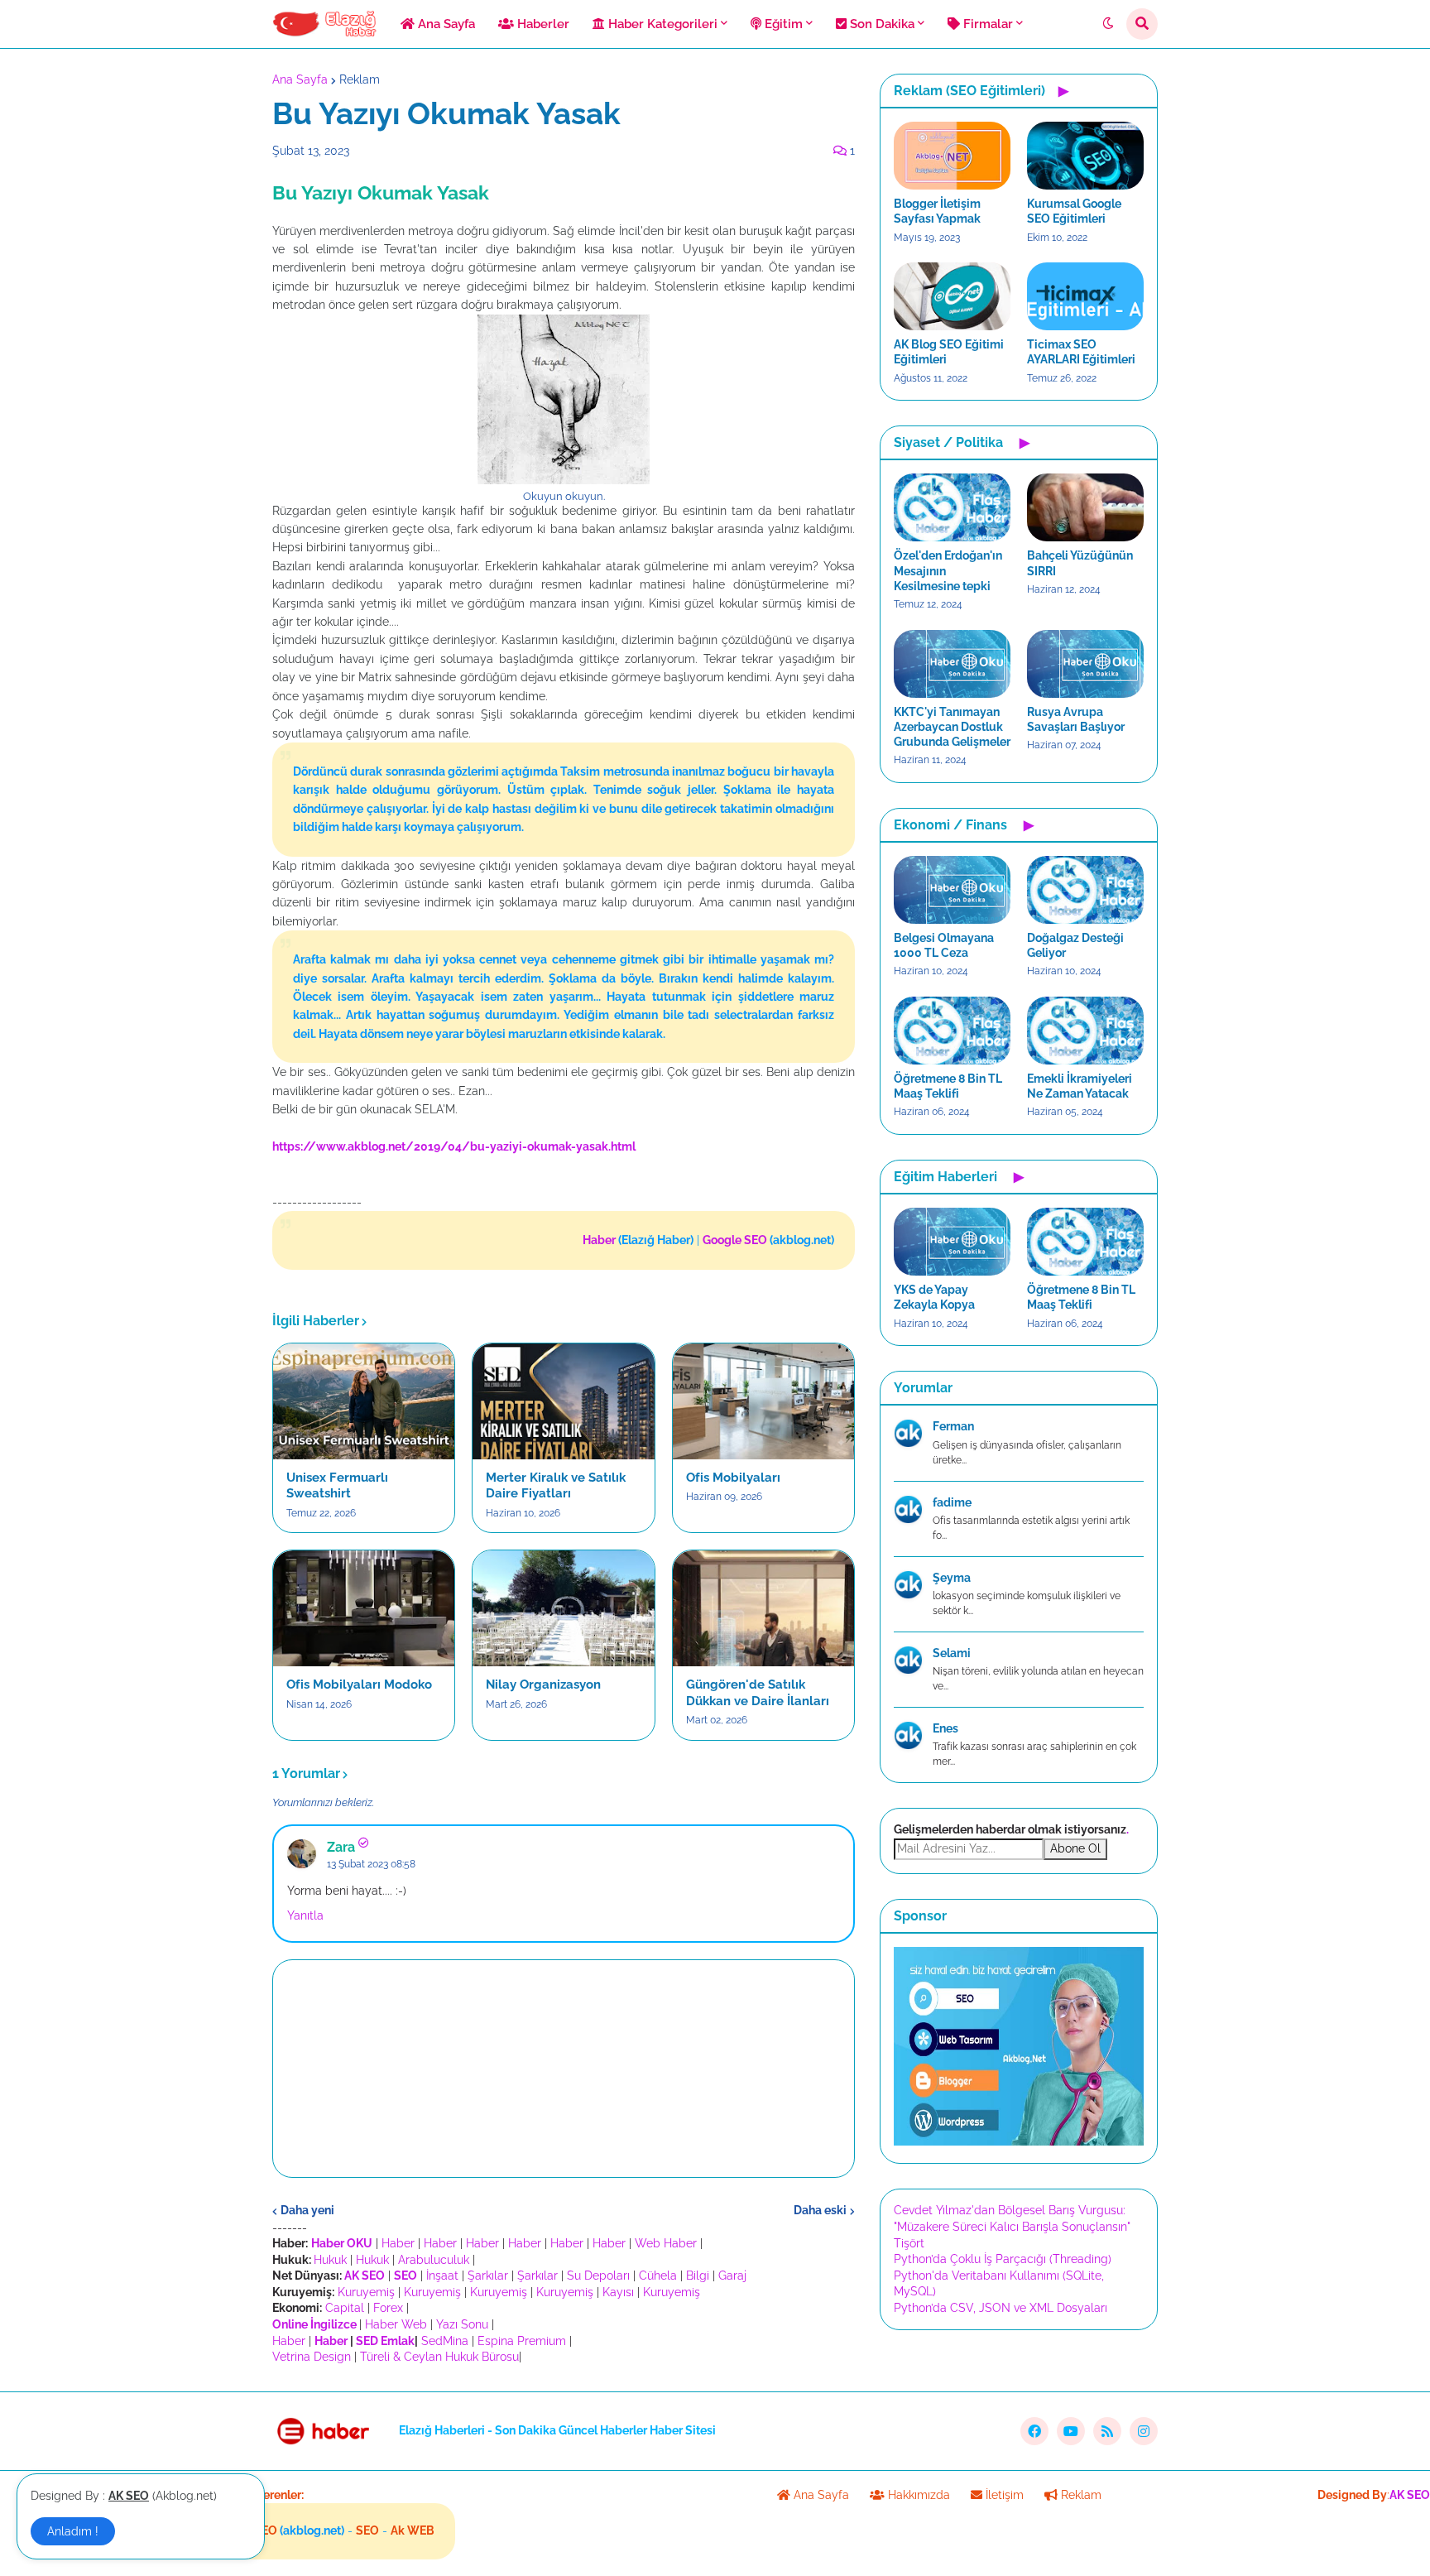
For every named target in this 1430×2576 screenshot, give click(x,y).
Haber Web (396, 2324)
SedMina (445, 2341)
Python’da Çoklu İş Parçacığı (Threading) (1003, 2259)
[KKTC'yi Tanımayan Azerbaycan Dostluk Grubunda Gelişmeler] (952, 664)
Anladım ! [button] (73, 2531)
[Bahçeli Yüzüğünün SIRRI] (1085, 507)
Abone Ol (1075, 1848)
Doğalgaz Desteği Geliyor (1075, 945)
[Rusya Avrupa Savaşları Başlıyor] (1085, 664)
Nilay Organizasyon (543, 1684)
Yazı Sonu (462, 2324)
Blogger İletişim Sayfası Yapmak (937, 211)
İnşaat (442, 2276)
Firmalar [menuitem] (986, 24)
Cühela (658, 2276)
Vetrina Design (312, 2357)
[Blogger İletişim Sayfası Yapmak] (952, 156)
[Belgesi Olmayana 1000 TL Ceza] (952, 890)
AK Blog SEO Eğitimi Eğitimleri (949, 352)
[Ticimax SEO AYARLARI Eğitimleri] (1085, 296)
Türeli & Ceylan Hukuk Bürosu (439, 2357)
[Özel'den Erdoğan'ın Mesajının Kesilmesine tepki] (952, 507)
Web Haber (666, 2243)
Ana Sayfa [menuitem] (445, 24)
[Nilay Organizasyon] (563, 1608)
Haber (398, 2243)
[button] (1108, 24)
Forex (388, 2308)
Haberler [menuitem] (542, 24)
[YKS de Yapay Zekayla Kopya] (952, 1242)
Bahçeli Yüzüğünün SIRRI (1080, 563)
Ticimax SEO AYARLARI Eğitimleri (1081, 352)
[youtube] (1071, 2431)
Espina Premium (522, 2341)
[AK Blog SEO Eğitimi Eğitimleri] (952, 296)
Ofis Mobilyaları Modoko (359, 1684)
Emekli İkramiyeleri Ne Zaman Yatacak (1080, 1086)
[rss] (1107, 2431)
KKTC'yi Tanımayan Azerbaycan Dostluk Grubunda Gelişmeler (952, 727)
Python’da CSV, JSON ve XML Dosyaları (1001, 2308)
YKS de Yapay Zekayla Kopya (934, 1297)
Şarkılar (488, 2276)
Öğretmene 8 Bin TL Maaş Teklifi (948, 1086)
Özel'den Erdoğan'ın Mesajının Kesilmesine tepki (948, 570)
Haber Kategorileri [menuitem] (661, 24)
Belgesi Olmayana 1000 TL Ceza (944, 945)
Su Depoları (598, 2276)
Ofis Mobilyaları (733, 1478)
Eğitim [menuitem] (782, 24)
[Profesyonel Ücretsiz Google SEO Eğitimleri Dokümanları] (1019, 2141)
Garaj (732, 2276)
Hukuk (330, 2260)
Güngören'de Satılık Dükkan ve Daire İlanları (758, 1693)
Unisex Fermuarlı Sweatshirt (337, 1486)
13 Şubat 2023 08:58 (371, 1864)
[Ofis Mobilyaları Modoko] (364, 1608)
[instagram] (1144, 2431)
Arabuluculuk (434, 2260)
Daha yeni (307, 2210)
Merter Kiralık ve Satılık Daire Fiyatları (556, 1486)
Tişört (909, 2243)
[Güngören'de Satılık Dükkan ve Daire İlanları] (763, 1608)
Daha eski (820, 2210)
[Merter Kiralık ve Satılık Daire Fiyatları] (563, 1401)
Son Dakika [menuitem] (881, 24)
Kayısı (618, 2292)
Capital (345, 2308)
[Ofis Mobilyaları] (763, 1401)
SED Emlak (385, 2341)
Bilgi (698, 2276)
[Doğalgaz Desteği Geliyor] (1085, 890)
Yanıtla (305, 1915)
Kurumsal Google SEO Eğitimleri (1074, 211)
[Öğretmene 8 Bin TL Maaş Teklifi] (952, 1031)
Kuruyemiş (366, 2292)
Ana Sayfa (300, 79)
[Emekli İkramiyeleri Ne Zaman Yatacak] (1085, 1031)
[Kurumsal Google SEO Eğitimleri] (1085, 156)
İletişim (1003, 2495)
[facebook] (1034, 2431)
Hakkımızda (917, 2495)
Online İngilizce (314, 2324)
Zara (341, 1847)
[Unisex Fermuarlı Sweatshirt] (364, 1401)
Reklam (360, 79)
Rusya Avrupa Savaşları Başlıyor (1076, 719)
